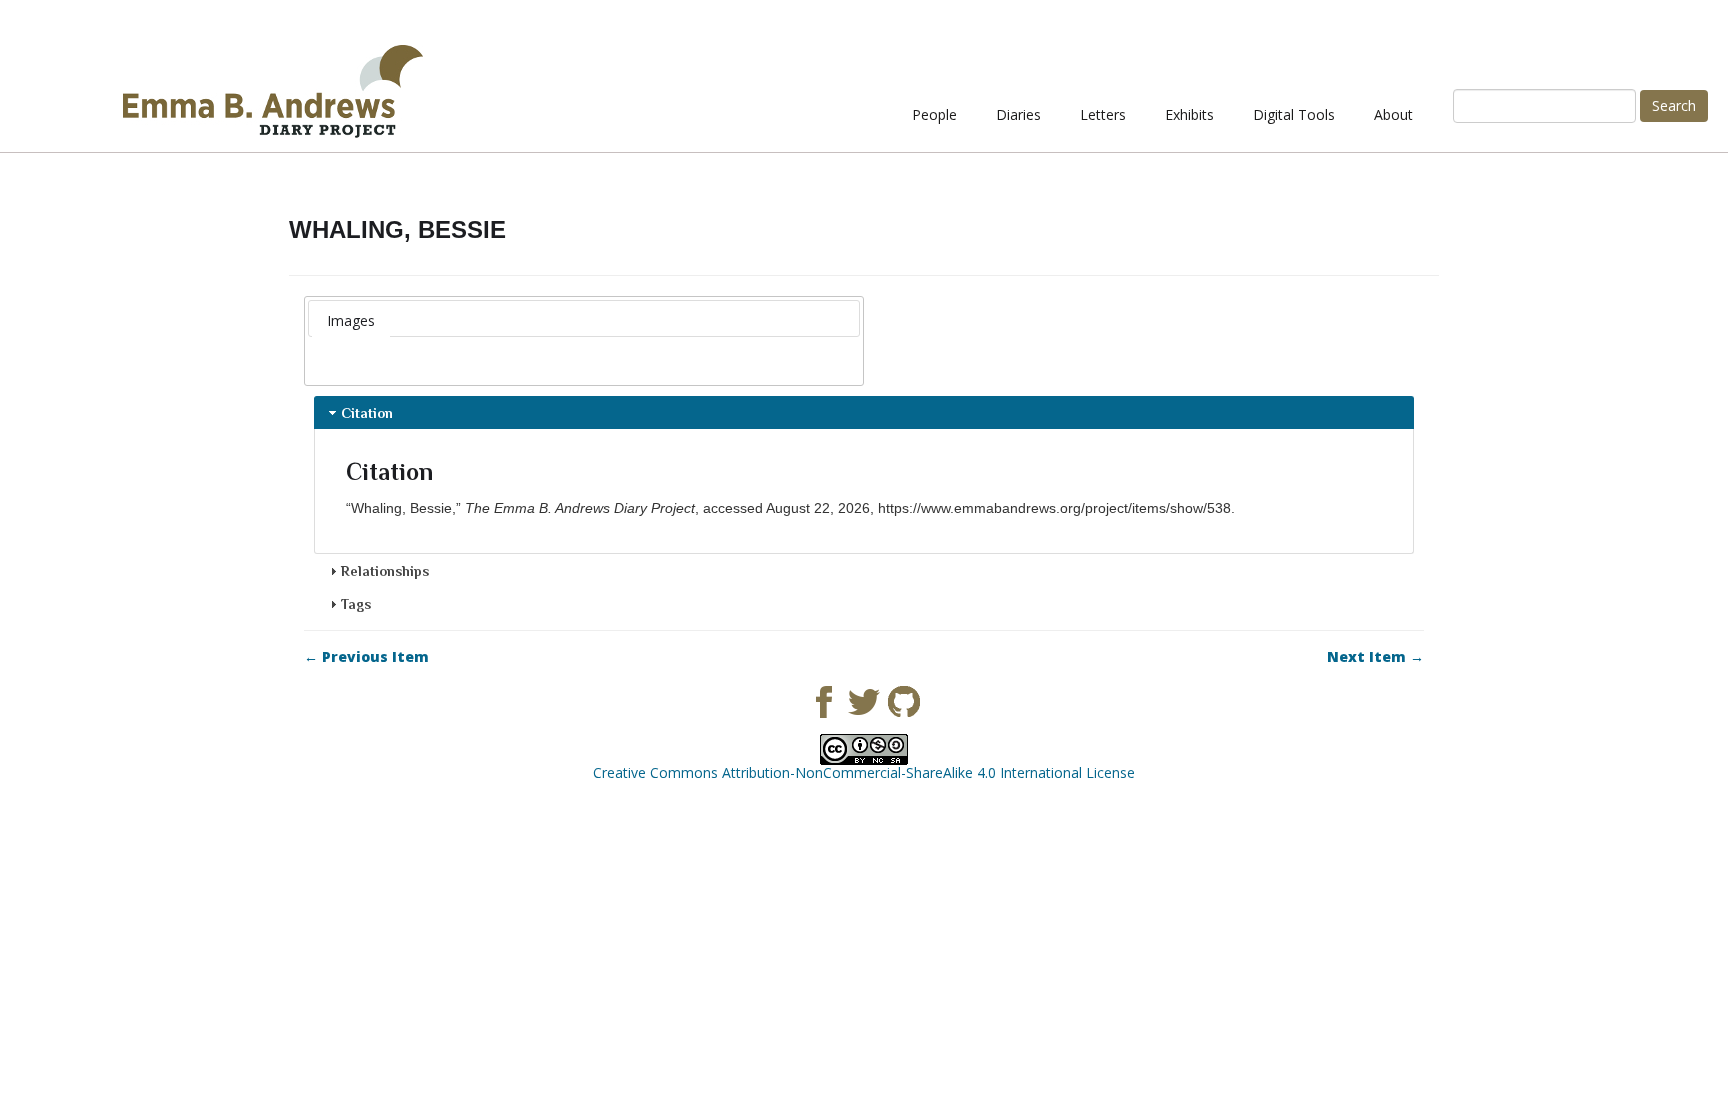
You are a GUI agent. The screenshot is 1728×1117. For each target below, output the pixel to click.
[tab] (351, 321)
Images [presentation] (351, 320)
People (934, 114)
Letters (1103, 114)
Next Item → (1375, 657)
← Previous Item (366, 657)
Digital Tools (1294, 114)
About (1393, 114)
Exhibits (1189, 114)
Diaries (1018, 114)
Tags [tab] (356, 604)
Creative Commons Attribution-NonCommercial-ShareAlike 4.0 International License (864, 772)
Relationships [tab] (385, 571)
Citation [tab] (367, 413)
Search (1674, 105)
